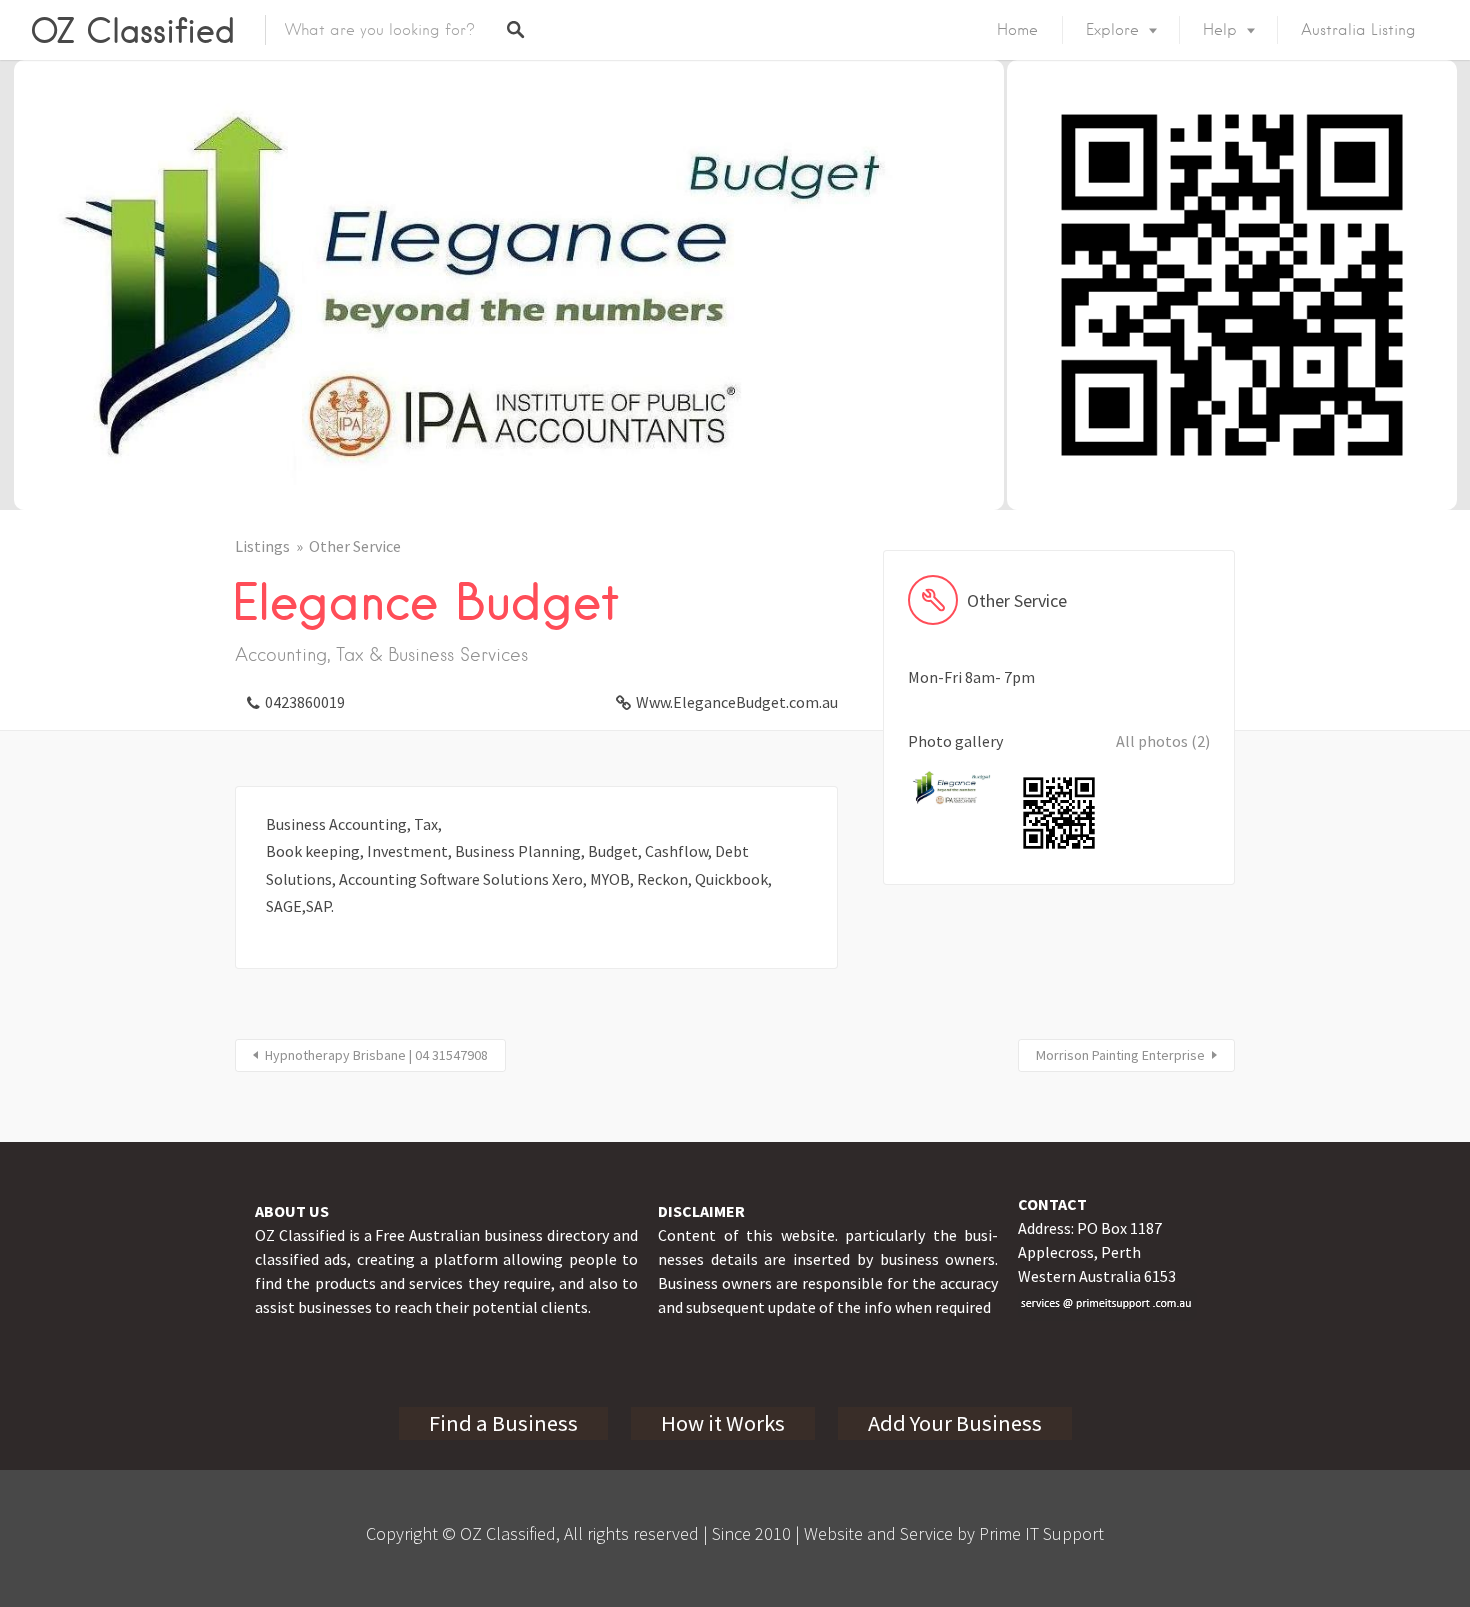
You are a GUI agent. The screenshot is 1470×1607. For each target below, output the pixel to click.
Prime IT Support (1041, 1533)
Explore (1112, 30)
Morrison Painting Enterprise (1120, 1055)
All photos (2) (1163, 741)
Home (1017, 30)
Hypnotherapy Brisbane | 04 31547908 (376, 1055)
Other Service (355, 546)
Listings (262, 546)
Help (1220, 30)
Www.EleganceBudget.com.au (737, 702)
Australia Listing (1358, 30)
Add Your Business (955, 1423)
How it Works (723, 1423)
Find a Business (503, 1423)
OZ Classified (132, 30)
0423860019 (305, 702)
